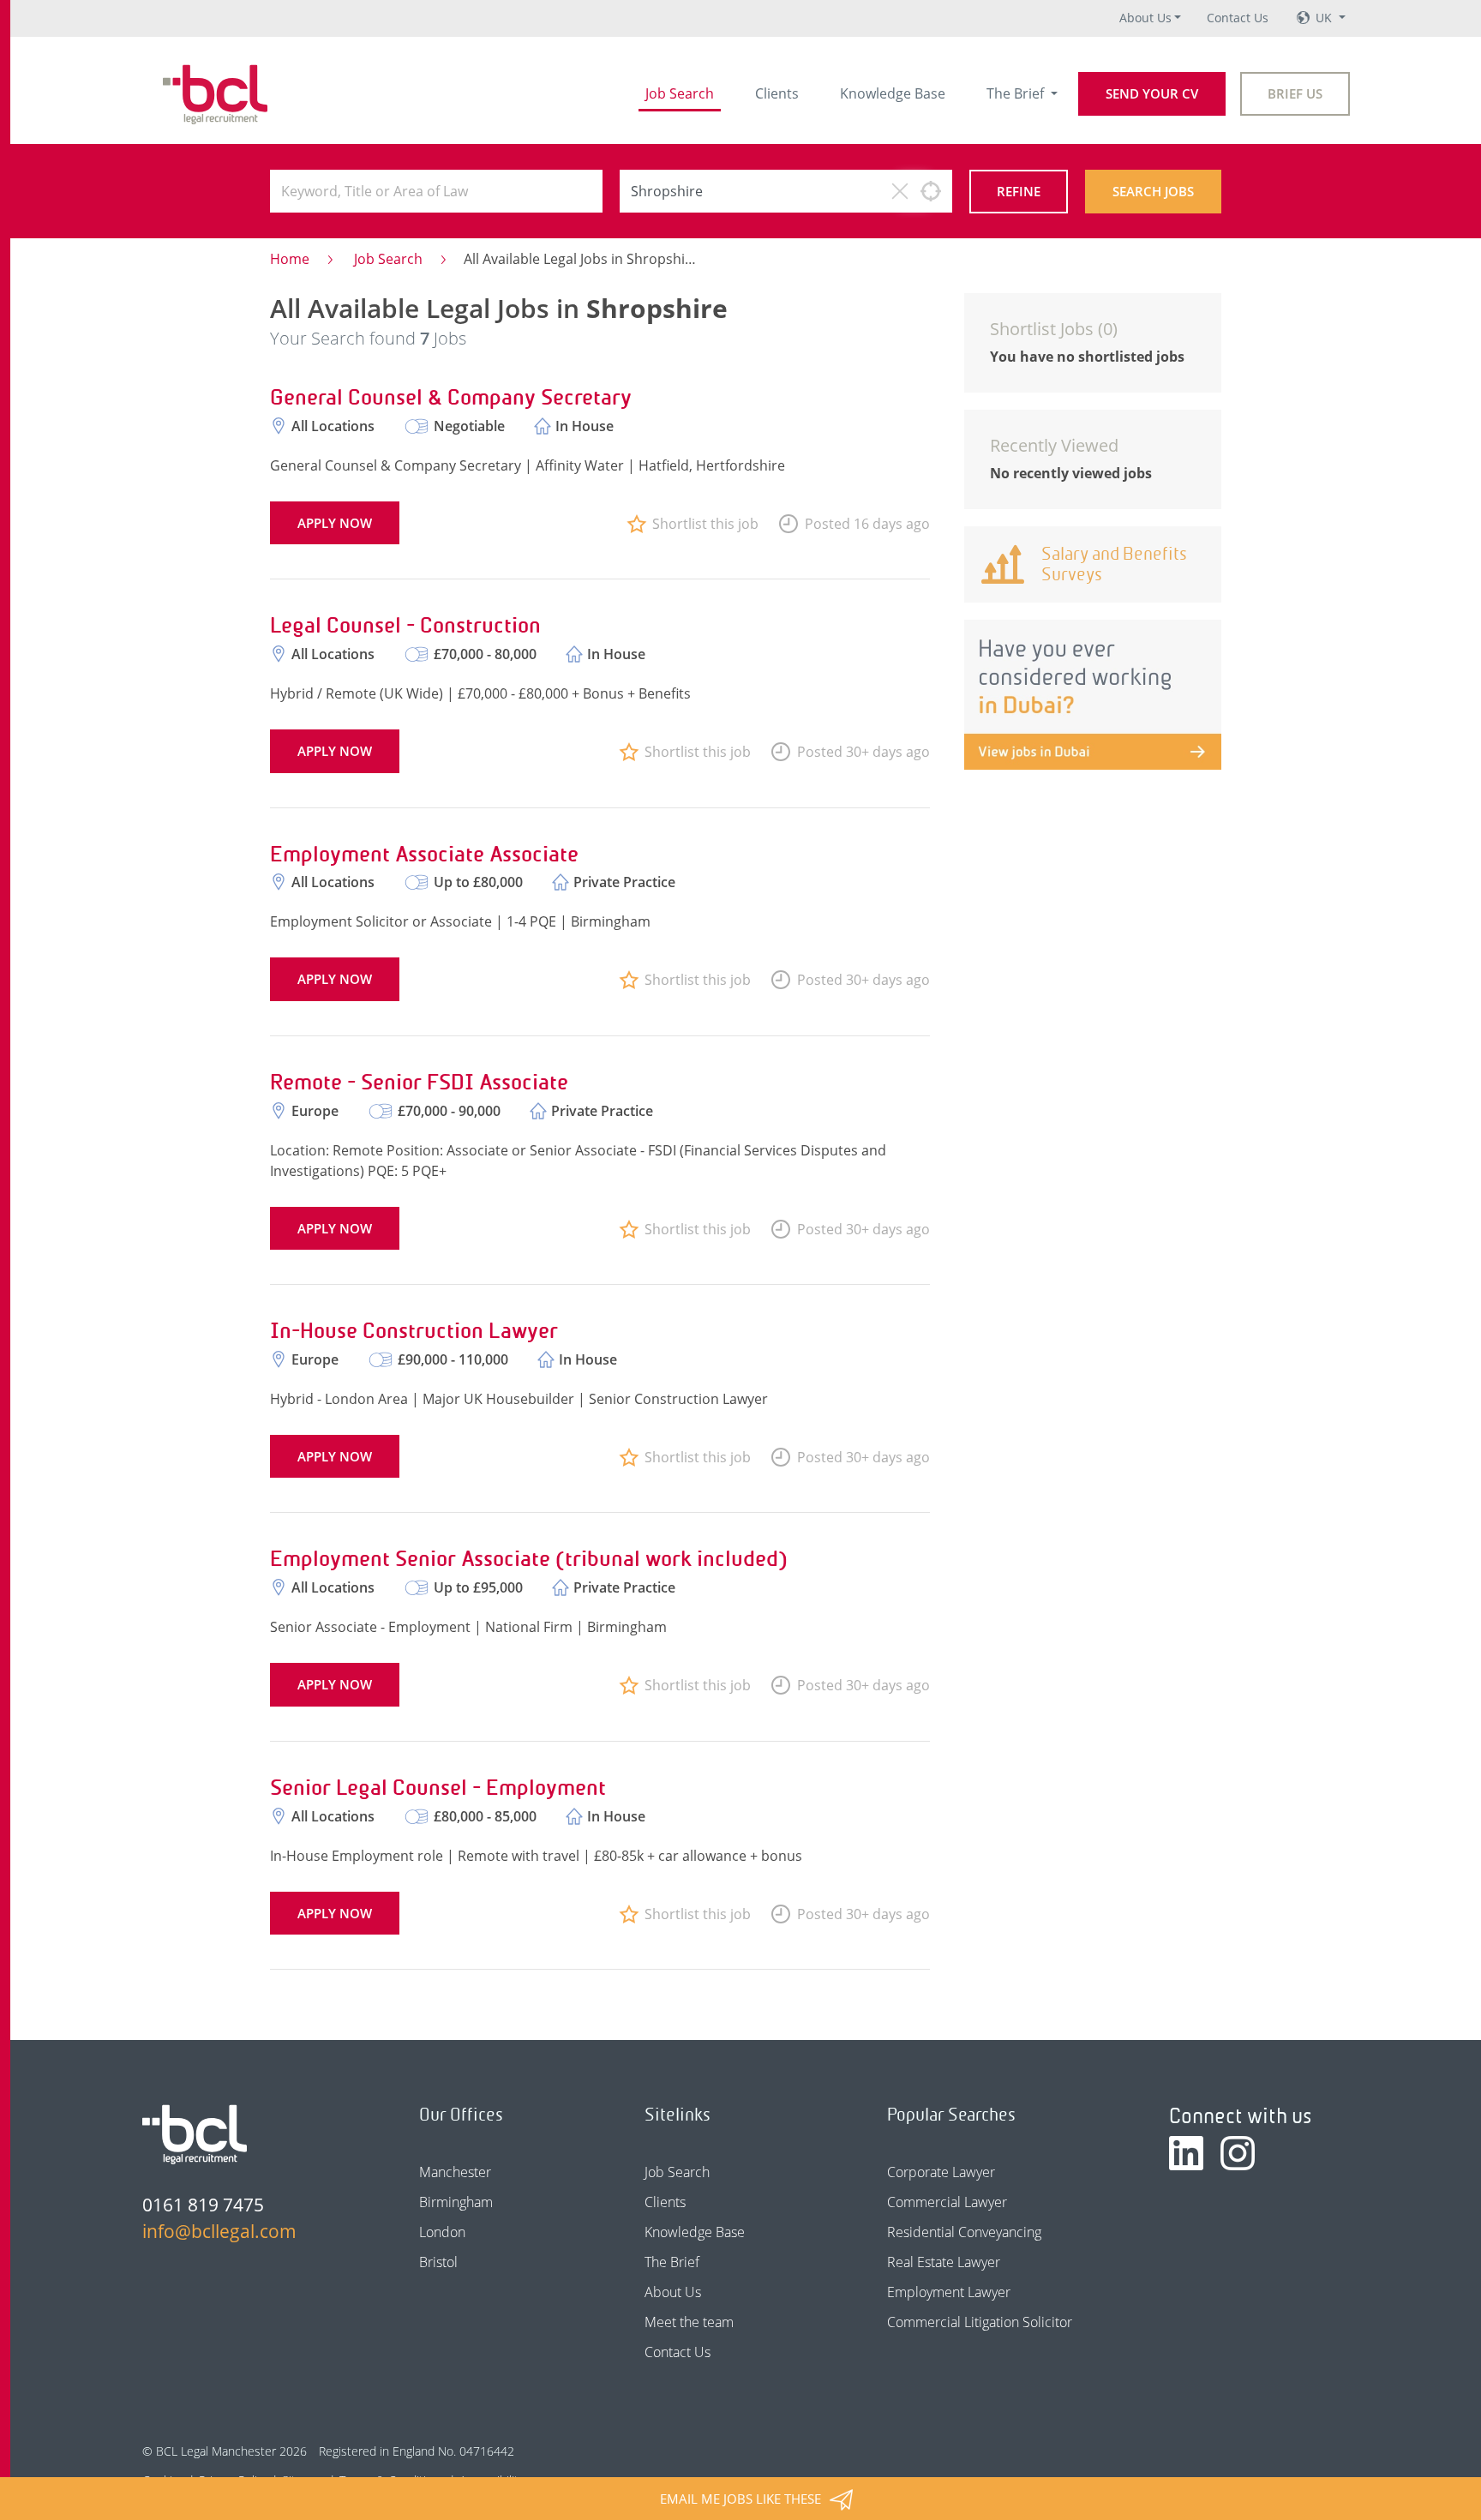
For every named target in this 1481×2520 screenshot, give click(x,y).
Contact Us (1238, 18)
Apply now (335, 523)
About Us (1145, 18)
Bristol (438, 2262)
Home (290, 259)
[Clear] (900, 191)
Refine (1019, 191)
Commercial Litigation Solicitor (980, 2322)
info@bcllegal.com (219, 2231)
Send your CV (1152, 93)
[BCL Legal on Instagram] (1238, 2153)
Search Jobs (1153, 191)
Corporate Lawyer (941, 2172)
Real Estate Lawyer (944, 2262)
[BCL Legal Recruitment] (195, 2134)
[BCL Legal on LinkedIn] (1186, 2153)
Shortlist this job (705, 524)
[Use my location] (931, 191)
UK (1325, 18)
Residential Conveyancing (964, 2232)
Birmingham (456, 2202)
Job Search (680, 93)
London (442, 2232)
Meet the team (689, 2322)
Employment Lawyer (949, 2292)
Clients (777, 93)
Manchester (455, 2172)
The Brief (1017, 93)
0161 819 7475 (203, 2205)
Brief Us (1295, 93)
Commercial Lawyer (947, 2202)
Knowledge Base (893, 93)
